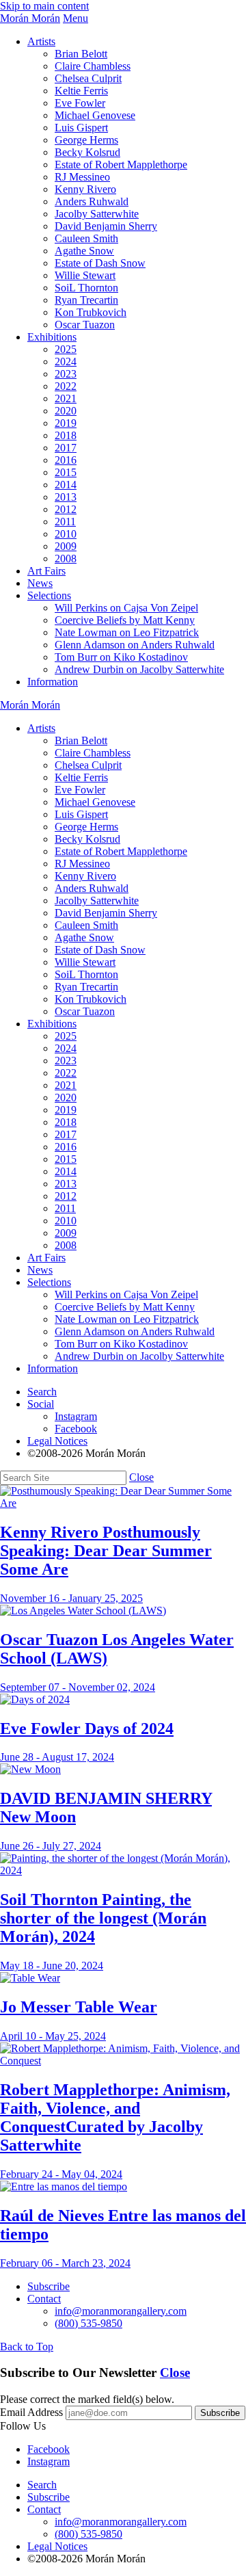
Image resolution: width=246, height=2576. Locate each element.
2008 (66, 558)
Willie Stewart (85, 275)
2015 (66, 472)
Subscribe (49, 2286)
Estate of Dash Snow (100, 263)
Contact (44, 2299)
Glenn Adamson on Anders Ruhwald (135, 645)
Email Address (31, 2412)
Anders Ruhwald (92, 201)
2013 (66, 497)
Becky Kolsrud (87, 152)
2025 (66, 349)
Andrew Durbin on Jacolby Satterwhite (139, 669)
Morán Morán (30, 18)
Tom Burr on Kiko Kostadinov (121, 657)
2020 (66, 411)
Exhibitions (52, 337)
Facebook (76, 1429)
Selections (49, 595)
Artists (41, 41)
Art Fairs (46, 571)
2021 (66, 398)
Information (53, 682)
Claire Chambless (93, 66)
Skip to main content (44, 6)
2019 (66, 423)
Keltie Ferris (81, 91)
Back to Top (27, 2347)
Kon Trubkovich (91, 312)
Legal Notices (57, 1441)
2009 (66, 546)
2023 (66, 374)
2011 (65, 522)
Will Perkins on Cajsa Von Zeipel (126, 608)
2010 (66, 534)
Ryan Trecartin (86, 300)
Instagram (76, 1416)
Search (42, 1392)
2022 (66, 386)
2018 (66, 435)
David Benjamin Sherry (106, 226)
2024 (66, 362)
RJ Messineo (82, 177)
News (40, 583)
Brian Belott (81, 54)
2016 (66, 460)
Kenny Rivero (85, 189)
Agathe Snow (84, 251)
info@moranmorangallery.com (121, 2311)
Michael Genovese (95, 115)
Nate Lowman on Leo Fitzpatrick (127, 632)
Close (141, 1477)
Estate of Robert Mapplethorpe (121, 165)
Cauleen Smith (86, 238)
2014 (66, 485)
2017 (66, 448)
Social (41, 1404)
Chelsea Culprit (88, 78)
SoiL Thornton (86, 288)
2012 (66, 509)
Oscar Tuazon (85, 325)
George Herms (86, 140)
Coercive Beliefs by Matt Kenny (125, 620)
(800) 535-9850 (88, 2323)
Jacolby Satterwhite (97, 214)
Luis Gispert (81, 128)
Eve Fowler (80, 103)
